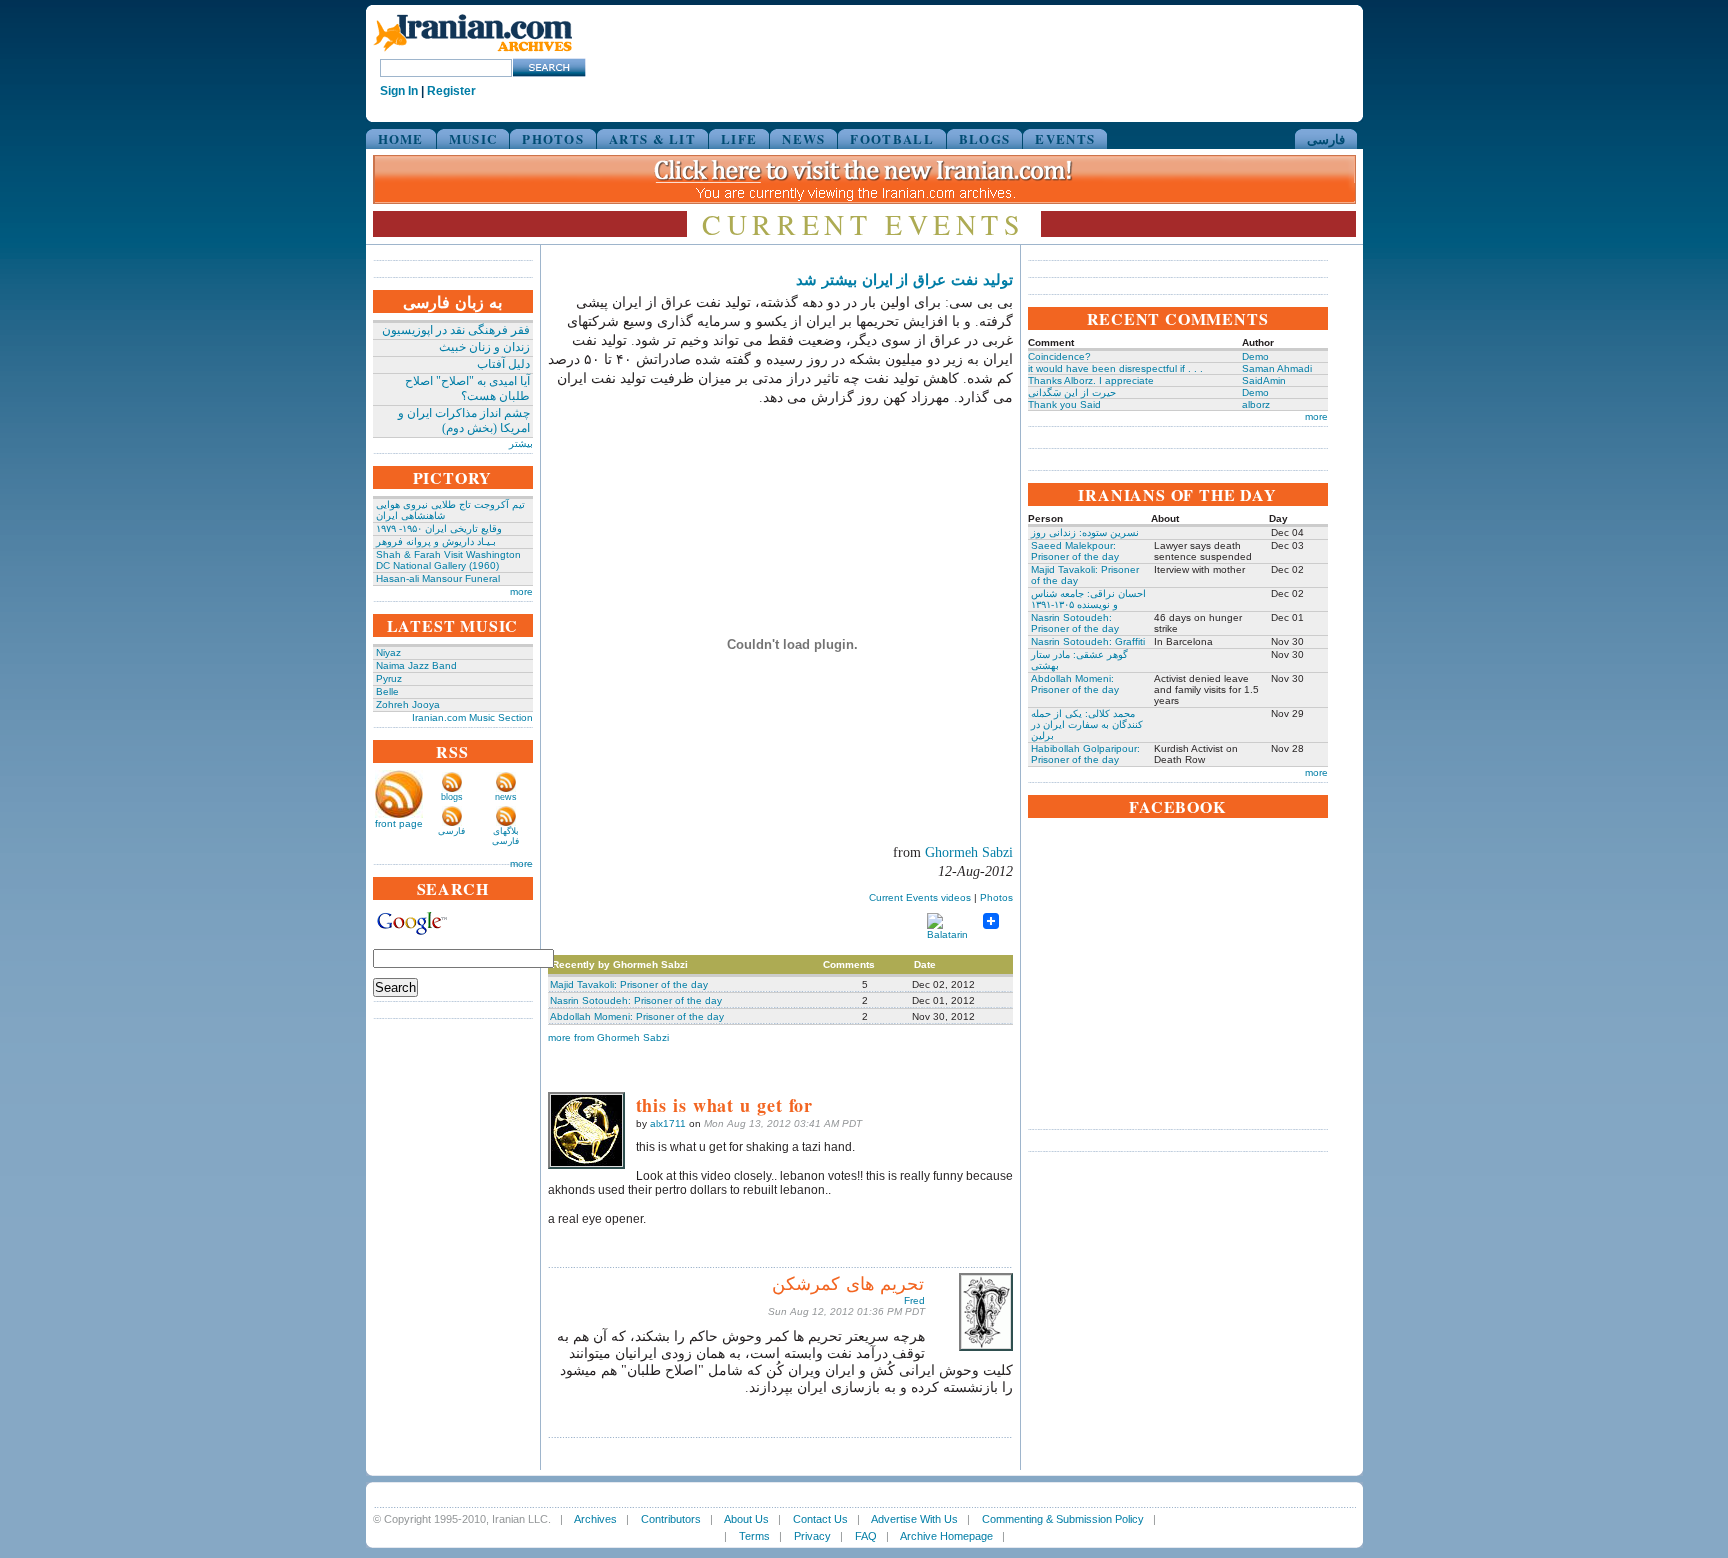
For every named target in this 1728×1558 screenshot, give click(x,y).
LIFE (739, 138)
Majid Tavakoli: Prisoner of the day (629, 984)
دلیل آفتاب (503, 364)
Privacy (812, 1536)
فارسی (1326, 138)
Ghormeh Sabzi (969, 852)
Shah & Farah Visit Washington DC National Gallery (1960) (448, 560)
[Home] (473, 52)
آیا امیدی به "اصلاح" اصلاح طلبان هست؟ (467, 388)
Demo (1255, 356)
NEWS (803, 138)
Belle (387, 691)
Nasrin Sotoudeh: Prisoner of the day (636, 1000)
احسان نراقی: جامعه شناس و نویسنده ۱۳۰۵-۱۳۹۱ (1088, 599)
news (506, 797)
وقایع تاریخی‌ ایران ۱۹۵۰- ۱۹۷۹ (439, 528)
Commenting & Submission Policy (1063, 1519)
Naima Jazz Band (416, 665)
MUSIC (473, 138)
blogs (452, 797)
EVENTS (1065, 138)
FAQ (866, 1536)
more (521, 591)
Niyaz (388, 652)
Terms (754, 1536)
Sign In (399, 91)
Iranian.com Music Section (472, 717)
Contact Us (820, 1519)
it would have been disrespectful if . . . (1115, 368)
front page (399, 823)
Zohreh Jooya (408, 704)
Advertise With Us (914, 1519)
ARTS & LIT (652, 138)
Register (451, 91)
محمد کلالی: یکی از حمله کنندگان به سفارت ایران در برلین (1087, 724)
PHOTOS (553, 138)
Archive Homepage (946, 1536)
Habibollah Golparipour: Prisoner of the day (1085, 754)
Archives (595, 1519)
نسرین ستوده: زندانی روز (1085, 532)
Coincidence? (1059, 356)
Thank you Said (1064, 404)
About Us (746, 1519)
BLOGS (985, 138)
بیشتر (521, 443)
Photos (996, 897)
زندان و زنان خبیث (484, 347)
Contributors (671, 1519)
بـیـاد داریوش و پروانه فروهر (436, 541)
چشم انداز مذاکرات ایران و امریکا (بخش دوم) (464, 420)
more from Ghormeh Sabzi (608, 1037)
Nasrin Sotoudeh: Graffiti (1088, 641)
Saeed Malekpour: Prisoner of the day (1075, 551)
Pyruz (389, 678)
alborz (1256, 404)
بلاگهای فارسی (505, 836)
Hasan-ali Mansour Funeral (438, 578)
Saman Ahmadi (1277, 368)
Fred (914, 1300)
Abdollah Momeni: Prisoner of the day (637, 1016)
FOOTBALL (891, 138)
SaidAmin (1264, 380)
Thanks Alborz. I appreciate (1091, 380)
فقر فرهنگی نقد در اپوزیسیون (456, 330)
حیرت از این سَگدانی (1072, 392)
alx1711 (668, 1123)
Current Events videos (920, 897)
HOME (401, 138)
